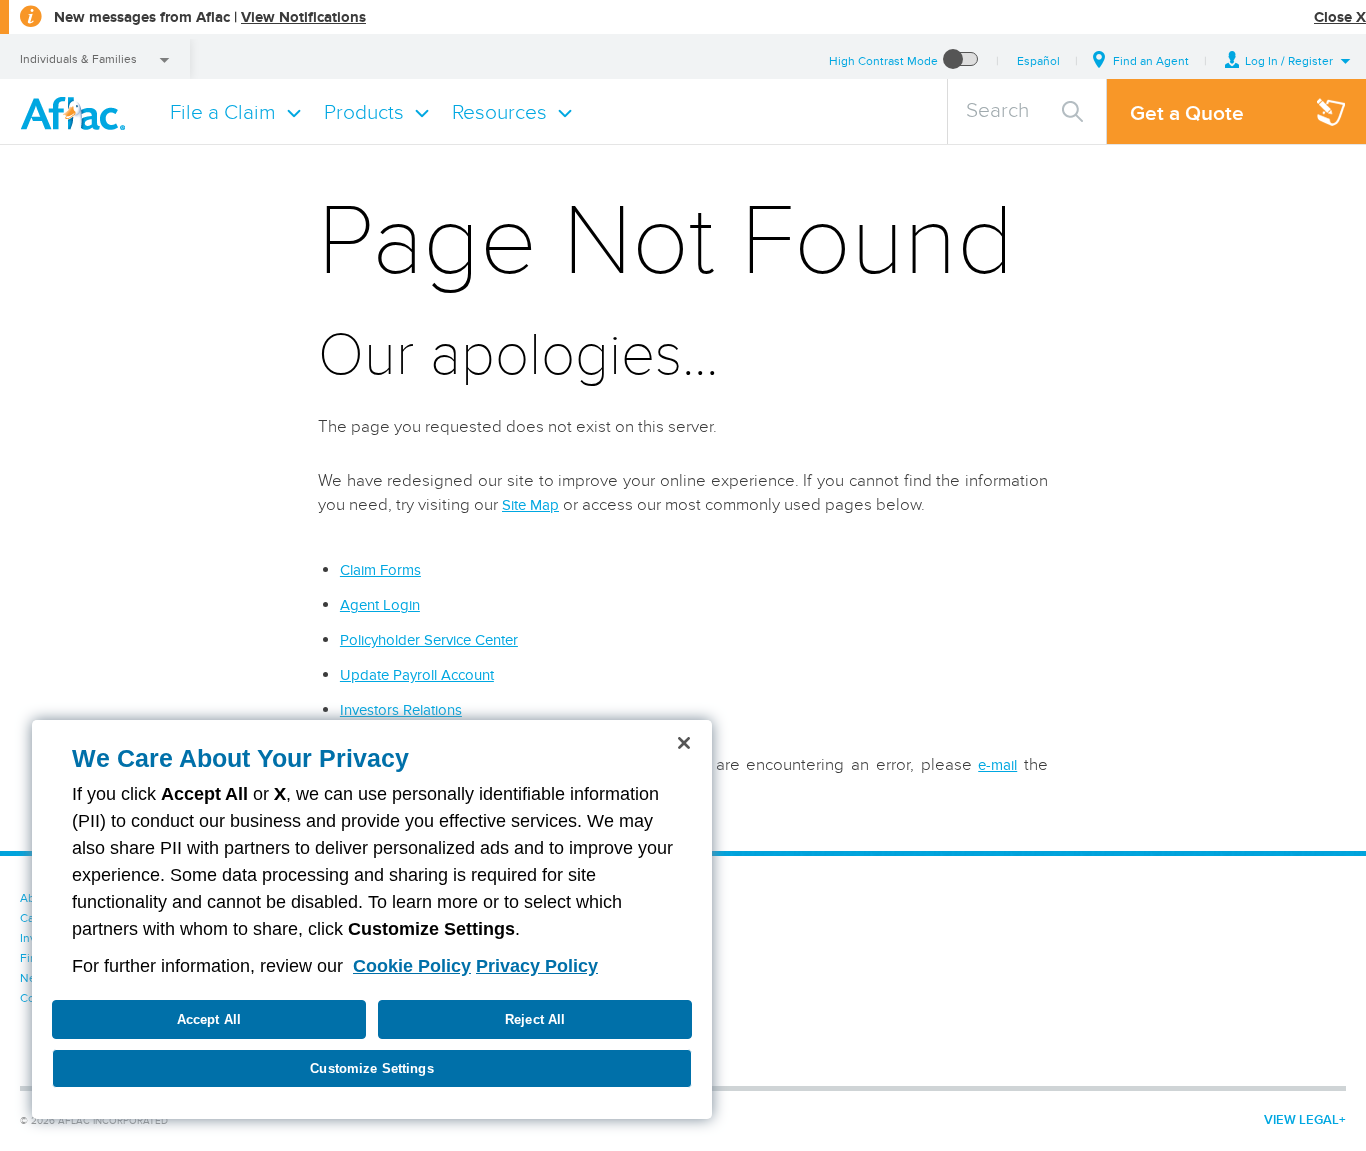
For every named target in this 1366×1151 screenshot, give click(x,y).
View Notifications (303, 17)
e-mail (997, 765)
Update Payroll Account (417, 675)
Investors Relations (401, 710)
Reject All (535, 1019)
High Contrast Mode (883, 60)
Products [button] (364, 111)
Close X (1340, 17)
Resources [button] (499, 111)
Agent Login (380, 605)
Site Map (530, 505)
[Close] (684, 743)
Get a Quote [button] (1187, 112)
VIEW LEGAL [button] (1301, 1119)
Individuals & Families (78, 58)
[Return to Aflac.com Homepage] (77, 111)
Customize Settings (371, 1068)
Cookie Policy (412, 966)
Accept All (209, 1019)
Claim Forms (380, 570)
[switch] (961, 60)
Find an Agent (1151, 60)
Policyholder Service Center (429, 640)
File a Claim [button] (223, 111)
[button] (1288, 60)
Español (1038, 60)
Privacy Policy (537, 966)
